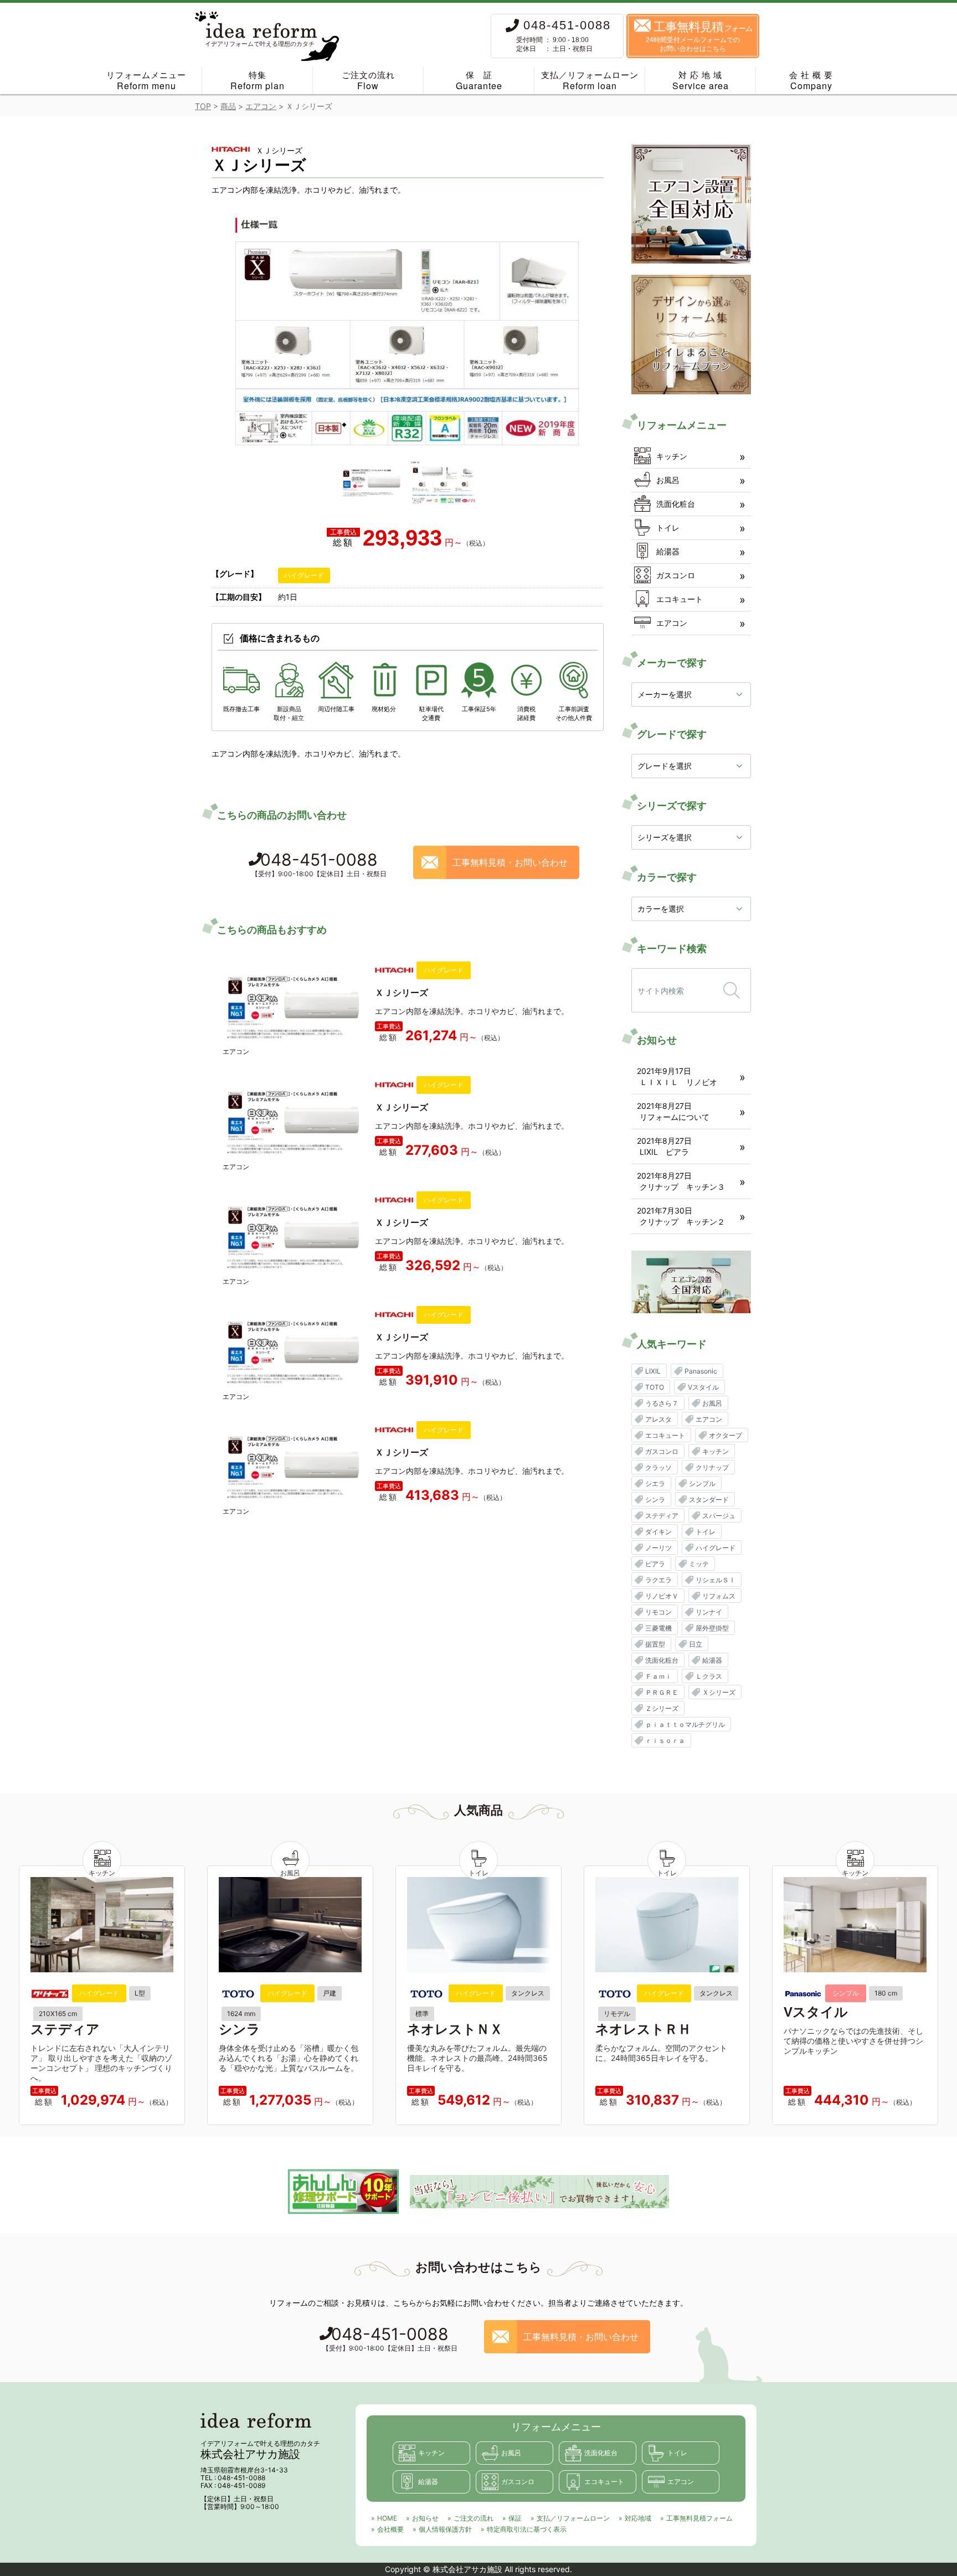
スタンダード (709, 1500)
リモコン (658, 1612)
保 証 (479, 81)
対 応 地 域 (701, 81)
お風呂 (668, 480)
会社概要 (390, 2529)
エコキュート (680, 599)
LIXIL (653, 1371)
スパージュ (719, 1516)
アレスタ (658, 1419)
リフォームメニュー (146, 81)
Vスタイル (703, 1387)
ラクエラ (658, 1580)
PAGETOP (935, 2562)
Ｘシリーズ (719, 1692)
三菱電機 (658, 1628)
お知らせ (425, 2518)
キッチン (672, 456)
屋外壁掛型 (712, 1628)
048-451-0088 (319, 864)
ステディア (662, 1516)
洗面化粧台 (676, 504)
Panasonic (701, 1371)
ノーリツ (658, 1548)
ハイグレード (304, 575)
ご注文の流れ (368, 81)
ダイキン (658, 1532)
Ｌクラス (709, 1676)
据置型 (655, 1644)
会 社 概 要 (811, 81)
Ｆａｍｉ (658, 1676)
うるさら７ (662, 1403)
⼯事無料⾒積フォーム (699, 2518)
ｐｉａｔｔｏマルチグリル (685, 1724)
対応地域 (638, 2518)
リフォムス (719, 1596)
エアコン (672, 623)
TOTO (655, 1387)
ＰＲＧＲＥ (662, 1692)
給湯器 (668, 551)
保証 (515, 2518)
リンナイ (709, 1612)
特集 (258, 81)
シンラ (655, 1500)
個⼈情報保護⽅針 (445, 2529)
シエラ (655, 1484)
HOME (387, 2518)
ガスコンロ (676, 575)
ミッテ (699, 1564)
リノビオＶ (662, 1596)
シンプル (702, 1484)
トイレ (668, 528)
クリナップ (712, 1467)
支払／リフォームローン (590, 81)
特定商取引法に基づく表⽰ (527, 2529)
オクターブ (726, 1435)
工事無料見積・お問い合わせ (510, 862)
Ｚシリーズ (662, 1708)
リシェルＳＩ (716, 1580)
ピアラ (655, 1564)
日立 (696, 1644)
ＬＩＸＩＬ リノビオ (678, 1082)
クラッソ (658, 1467)
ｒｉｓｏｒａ (665, 1741)
